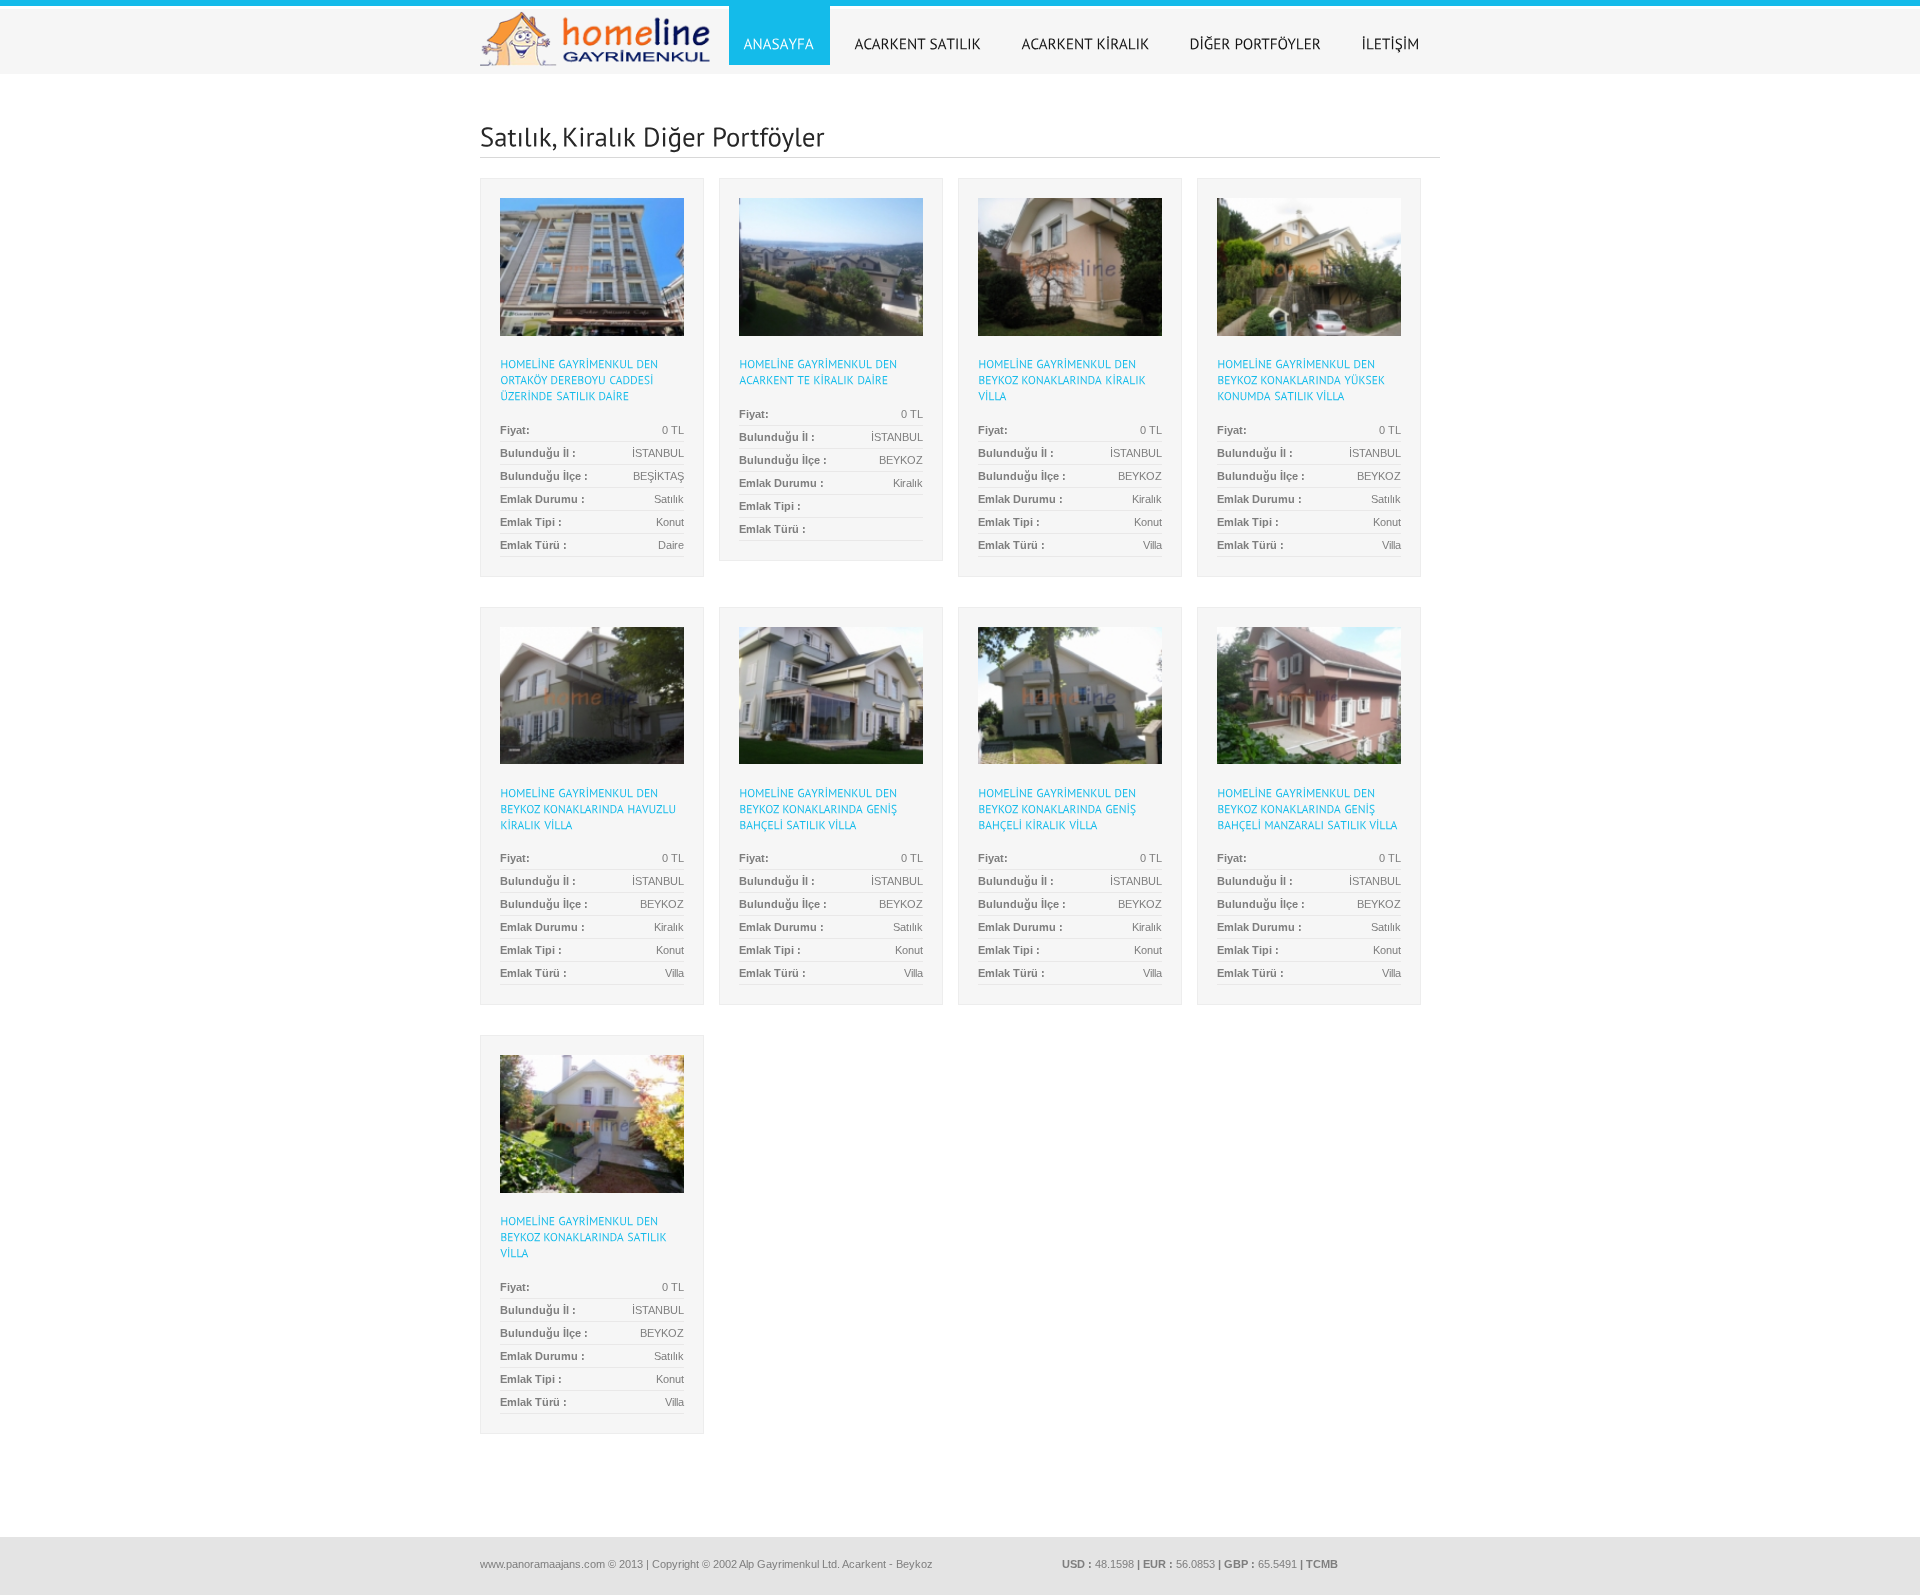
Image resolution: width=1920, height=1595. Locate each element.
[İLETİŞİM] (1391, 35)
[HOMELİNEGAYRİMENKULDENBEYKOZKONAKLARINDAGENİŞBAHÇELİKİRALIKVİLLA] (1058, 808)
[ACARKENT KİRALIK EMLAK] (1086, 35)
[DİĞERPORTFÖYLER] (1256, 35)
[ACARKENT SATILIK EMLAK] (918, 35)
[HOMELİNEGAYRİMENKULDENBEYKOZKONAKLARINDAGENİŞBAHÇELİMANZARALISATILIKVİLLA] (1307, 808)
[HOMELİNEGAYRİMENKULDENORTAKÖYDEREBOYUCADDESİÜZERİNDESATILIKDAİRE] (580, 380)
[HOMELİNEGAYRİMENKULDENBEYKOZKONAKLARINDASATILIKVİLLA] (584, 1237)
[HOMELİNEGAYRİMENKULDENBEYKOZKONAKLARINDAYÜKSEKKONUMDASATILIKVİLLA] (1302, 380)
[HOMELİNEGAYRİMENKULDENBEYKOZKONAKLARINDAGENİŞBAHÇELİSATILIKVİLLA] (819, 808)
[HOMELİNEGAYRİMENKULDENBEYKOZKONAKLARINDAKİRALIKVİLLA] (1063, 380)
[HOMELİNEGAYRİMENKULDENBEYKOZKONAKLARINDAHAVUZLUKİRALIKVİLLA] (589, 808)
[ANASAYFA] (779, 35)
